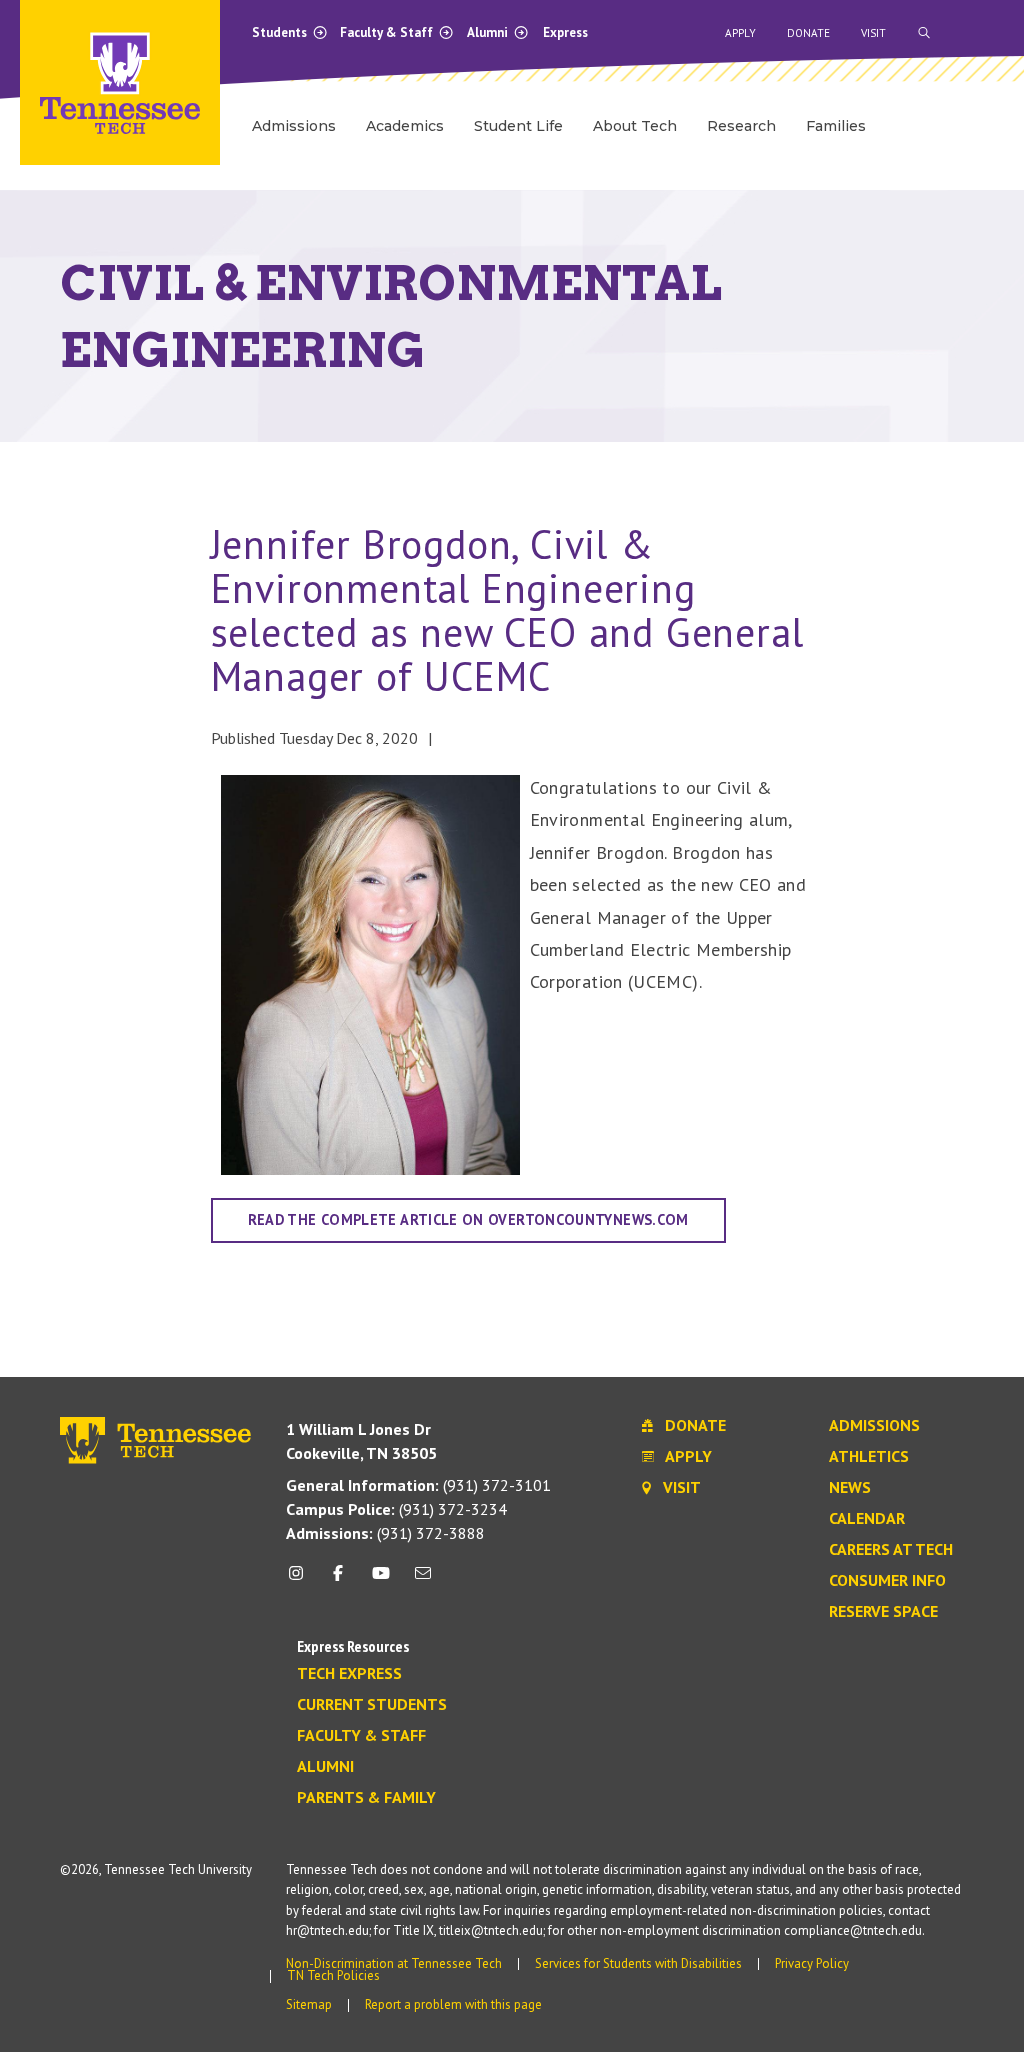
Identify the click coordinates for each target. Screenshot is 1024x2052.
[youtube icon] (381, 1580)
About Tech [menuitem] (635, 126)
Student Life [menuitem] (518, 126)
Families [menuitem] (836, 126)
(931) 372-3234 (396, 1509)
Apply (740, 33)
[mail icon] (423, 1580)
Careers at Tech (891, 1550)
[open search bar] (924, 33)
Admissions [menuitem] (294, 126)
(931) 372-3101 (418, 1485)
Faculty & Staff (388, 32)
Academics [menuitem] (405, 126)
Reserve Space (883, 1612)
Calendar (867, 1519)
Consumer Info (887, 1581)
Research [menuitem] (741, 126)
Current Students (372, 1705)
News (850, 1488)
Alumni (489, 32)
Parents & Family (366, 1798)
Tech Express (349, 1674)
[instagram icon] (301, 1580)
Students (281, 32)
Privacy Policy (812, 1963)
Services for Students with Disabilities (638, 1963)
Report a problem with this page (453, 2004)
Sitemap (309, 2004)
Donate (808, 33)
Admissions (874, 1426)
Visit (873, 33)
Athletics (869, 1457)
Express (565, 32)
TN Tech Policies (333, 1975)
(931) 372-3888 (385, 1533)
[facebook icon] (338, 1580)
